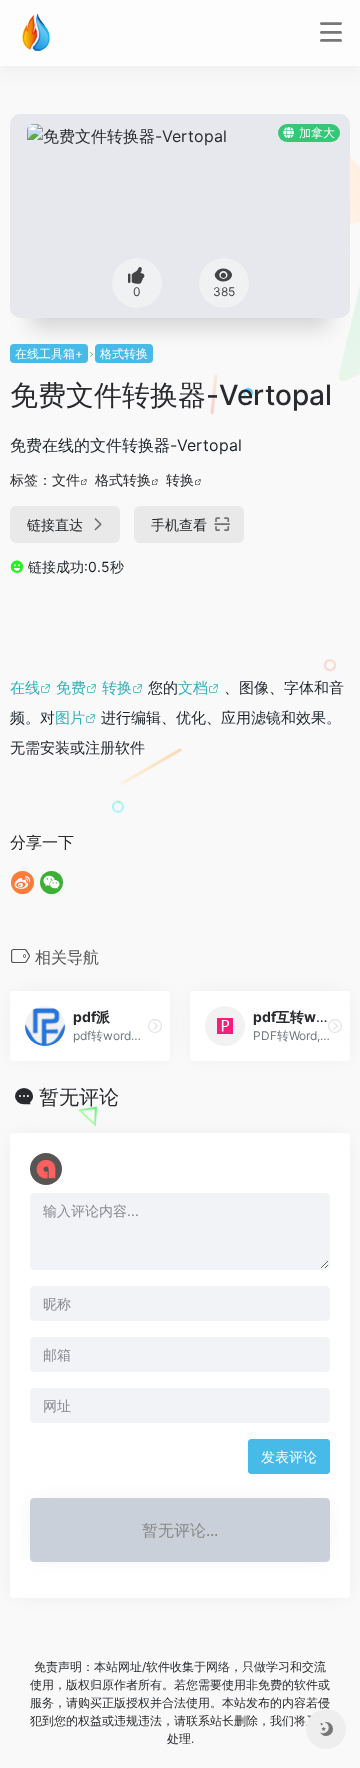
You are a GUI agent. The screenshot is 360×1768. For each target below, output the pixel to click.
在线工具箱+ (49, 353)
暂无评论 (79, 1097)
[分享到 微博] (22, 882)
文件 (66, 479)
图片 (70, 717)
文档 (193, 687)
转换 (180, 479)
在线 (25, 687)
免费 (71, 687)
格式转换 (124, 353)
